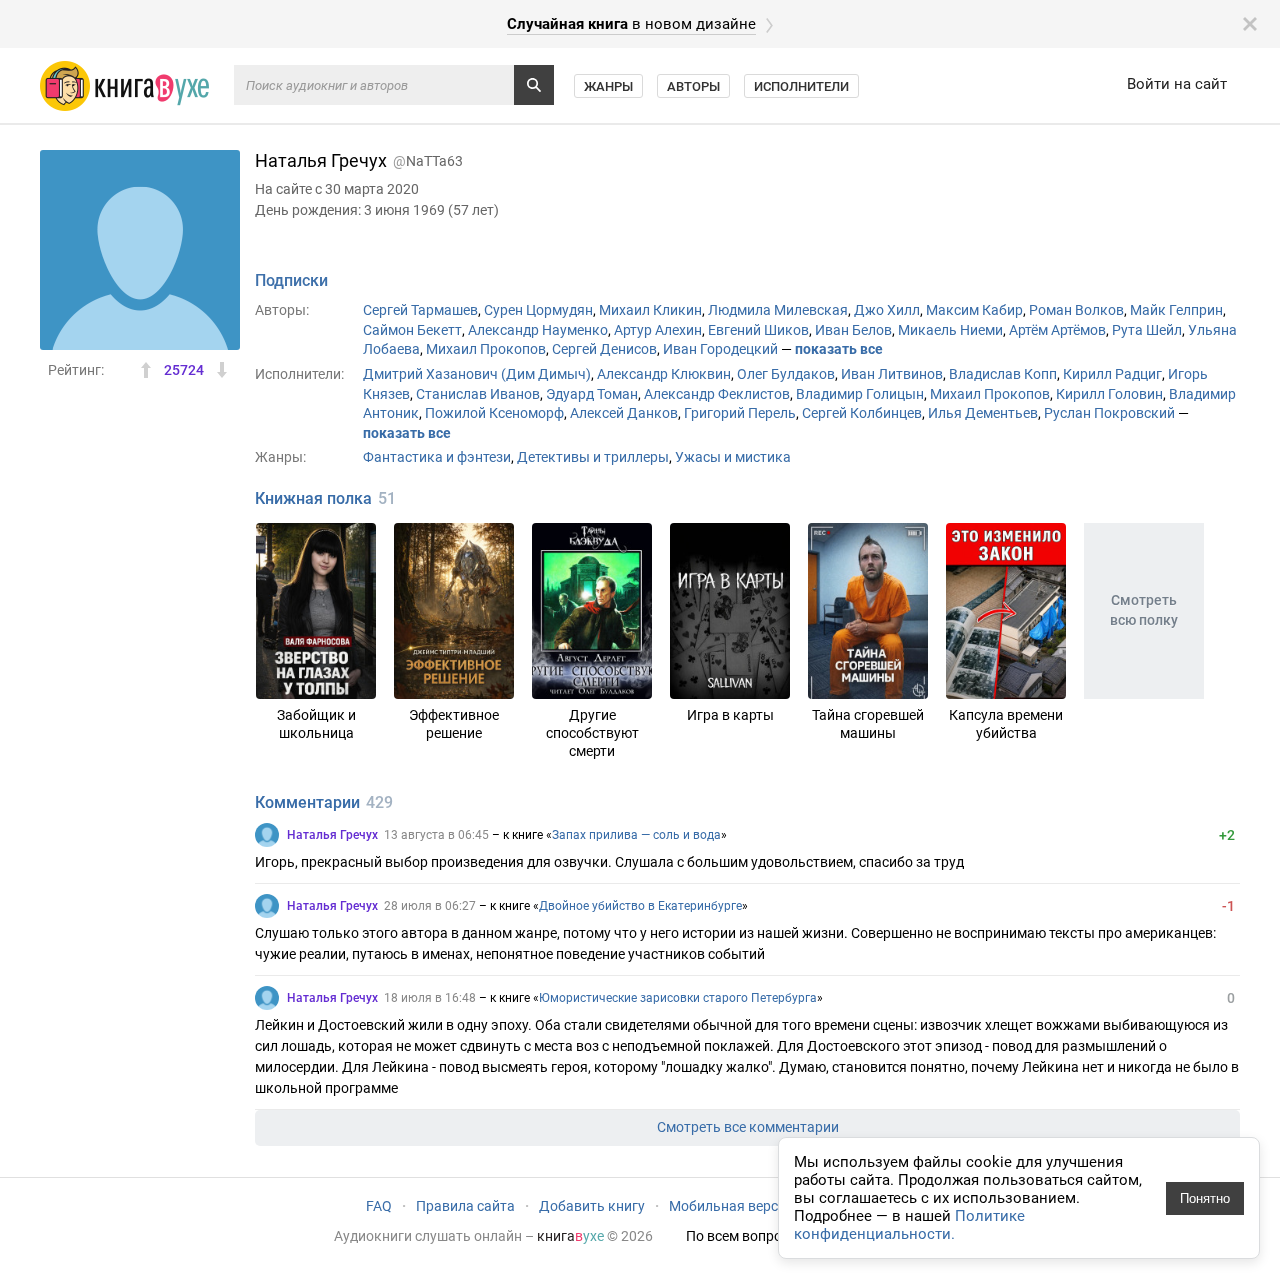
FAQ (379, 1206)
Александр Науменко (538, 330)
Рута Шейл (1147, 330)
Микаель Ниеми (950, 330)
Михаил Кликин (650, 310)
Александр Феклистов (717, 394)
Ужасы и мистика (733, 457)
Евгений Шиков (758, 330)
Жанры (608, 86)
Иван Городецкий (720, 349)
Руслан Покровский (1109, 413)
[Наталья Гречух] (267, 835)
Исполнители (801, 86)
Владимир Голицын (860, 394)
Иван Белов (853, 330)
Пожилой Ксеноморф (494, 413)
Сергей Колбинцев (862, 413)
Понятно (1205, 1198)
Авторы (693, 86)
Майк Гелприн (1176, 310)
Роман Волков (1076, 310)
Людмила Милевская (778, 310)
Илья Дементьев (983, 413)
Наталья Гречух (332, 835)
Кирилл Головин (1109, 394)
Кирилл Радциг (1112, 374)
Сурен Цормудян (538, 310)
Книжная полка (313, 498)
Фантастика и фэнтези (437, 457)
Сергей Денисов (604, 349)
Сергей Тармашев (420, 310)
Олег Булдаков (786, 374)
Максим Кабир (974, 310)
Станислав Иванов (478, 394)
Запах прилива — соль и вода (636, 835)
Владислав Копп (1003, 374)
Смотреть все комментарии (748, 1127)
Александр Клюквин (664, 374)
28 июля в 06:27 (430, 906)
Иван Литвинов (892, 374)
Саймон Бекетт (412, 330)
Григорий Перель (740, 413)
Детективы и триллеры (593, 457)
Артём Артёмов (1057, 330)
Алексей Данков (624, 413)
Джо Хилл (887, 310)
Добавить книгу (592, 1206)
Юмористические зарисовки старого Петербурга (678, 998)
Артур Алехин (658, 330)
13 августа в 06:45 (436, 835)
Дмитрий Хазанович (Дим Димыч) (477, 374)
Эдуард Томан (592, 394)
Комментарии (307, 802)
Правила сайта (465, 1206)
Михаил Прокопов (486, 349)
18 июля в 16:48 (430, 998)
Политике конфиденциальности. (909, 1225)
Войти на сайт (1177, 84)
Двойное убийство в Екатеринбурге (640, 906)
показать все (839, 349)
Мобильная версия (731, 1206)
